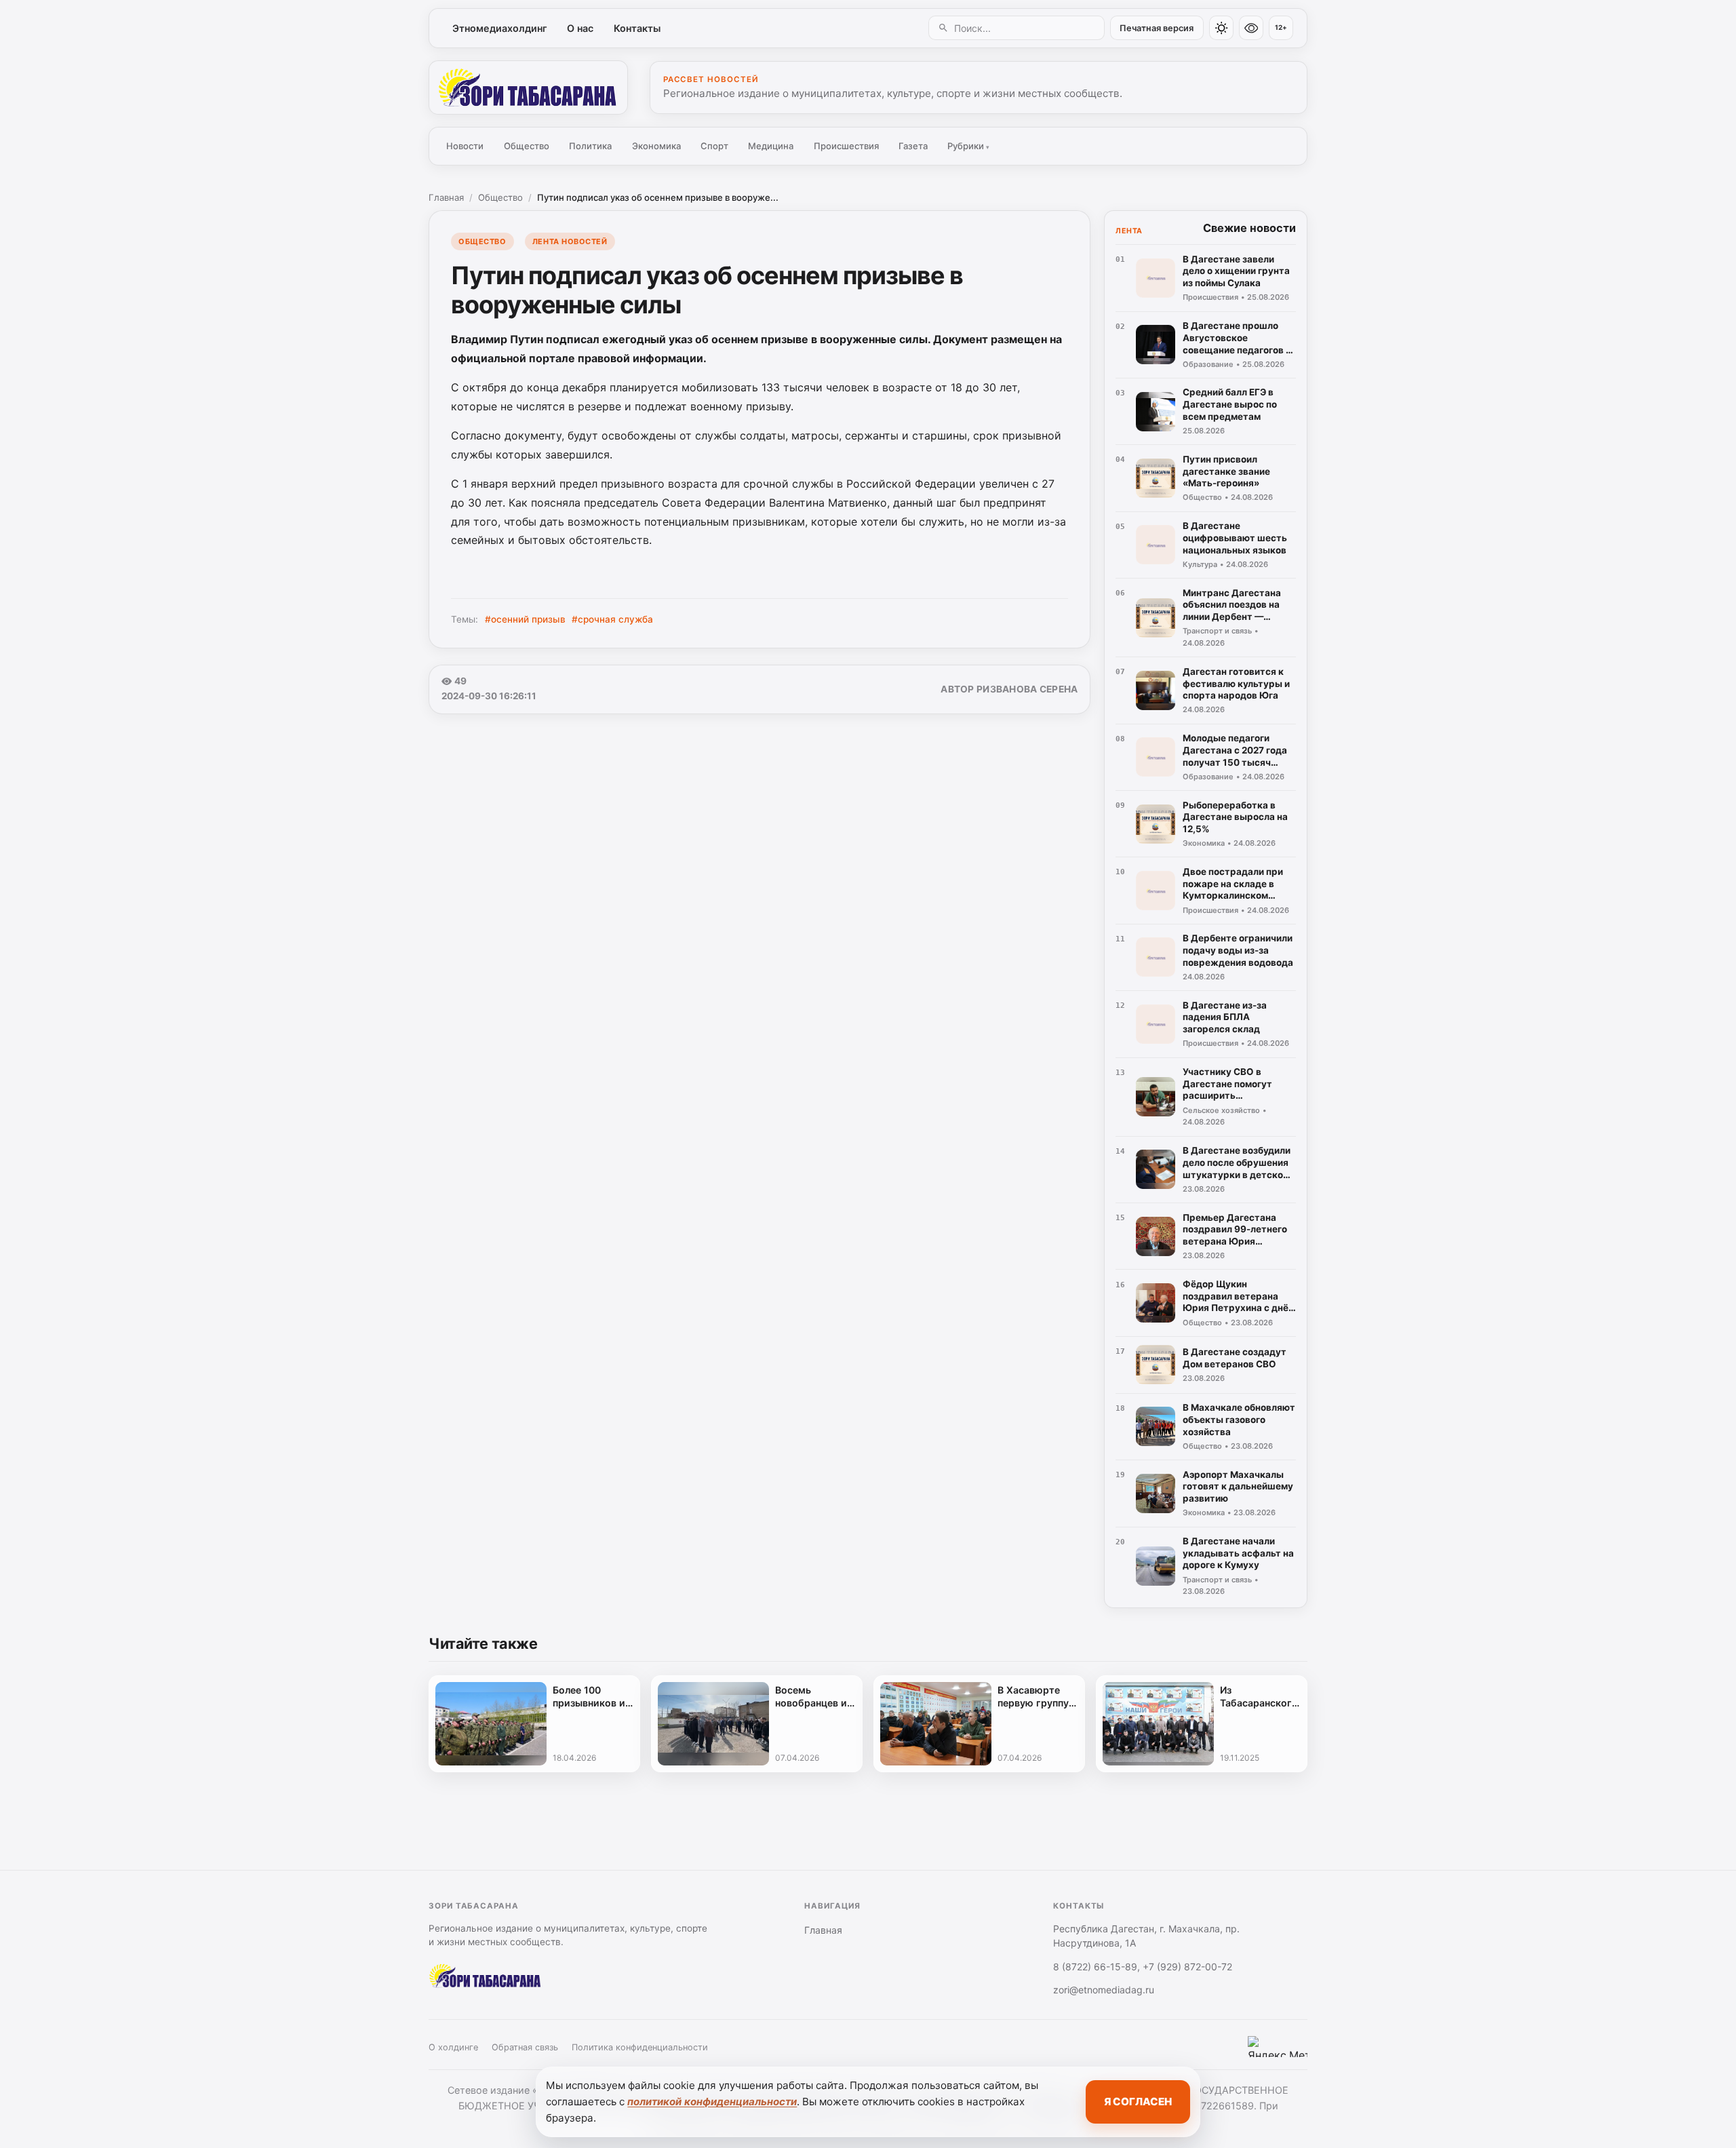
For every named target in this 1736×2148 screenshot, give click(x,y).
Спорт (714, 146)
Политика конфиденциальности (640, 2047)
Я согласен (1138, 2102)
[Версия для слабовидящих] (1251, 28)
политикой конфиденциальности (712, 2102)
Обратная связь (525, 2047)
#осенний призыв (525, 619)
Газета (913, 146)
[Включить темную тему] (1221, 28)
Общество (527, 146)
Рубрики (968, 146)
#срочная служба (612, 619)
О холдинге (453, 2047)
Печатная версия (1157, 28)
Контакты (637, 28)
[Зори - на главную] (528, 87)
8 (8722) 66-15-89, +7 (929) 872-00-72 (1143, 1967)
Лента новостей (570, 241)
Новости (465, 146)
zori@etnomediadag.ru (1104, 1990)
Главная (446, 197)
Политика (590, 146)
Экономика (656, 146)
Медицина (771, 146)
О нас (580, 28)
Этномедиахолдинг (500, 28)
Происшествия (846, 146)
